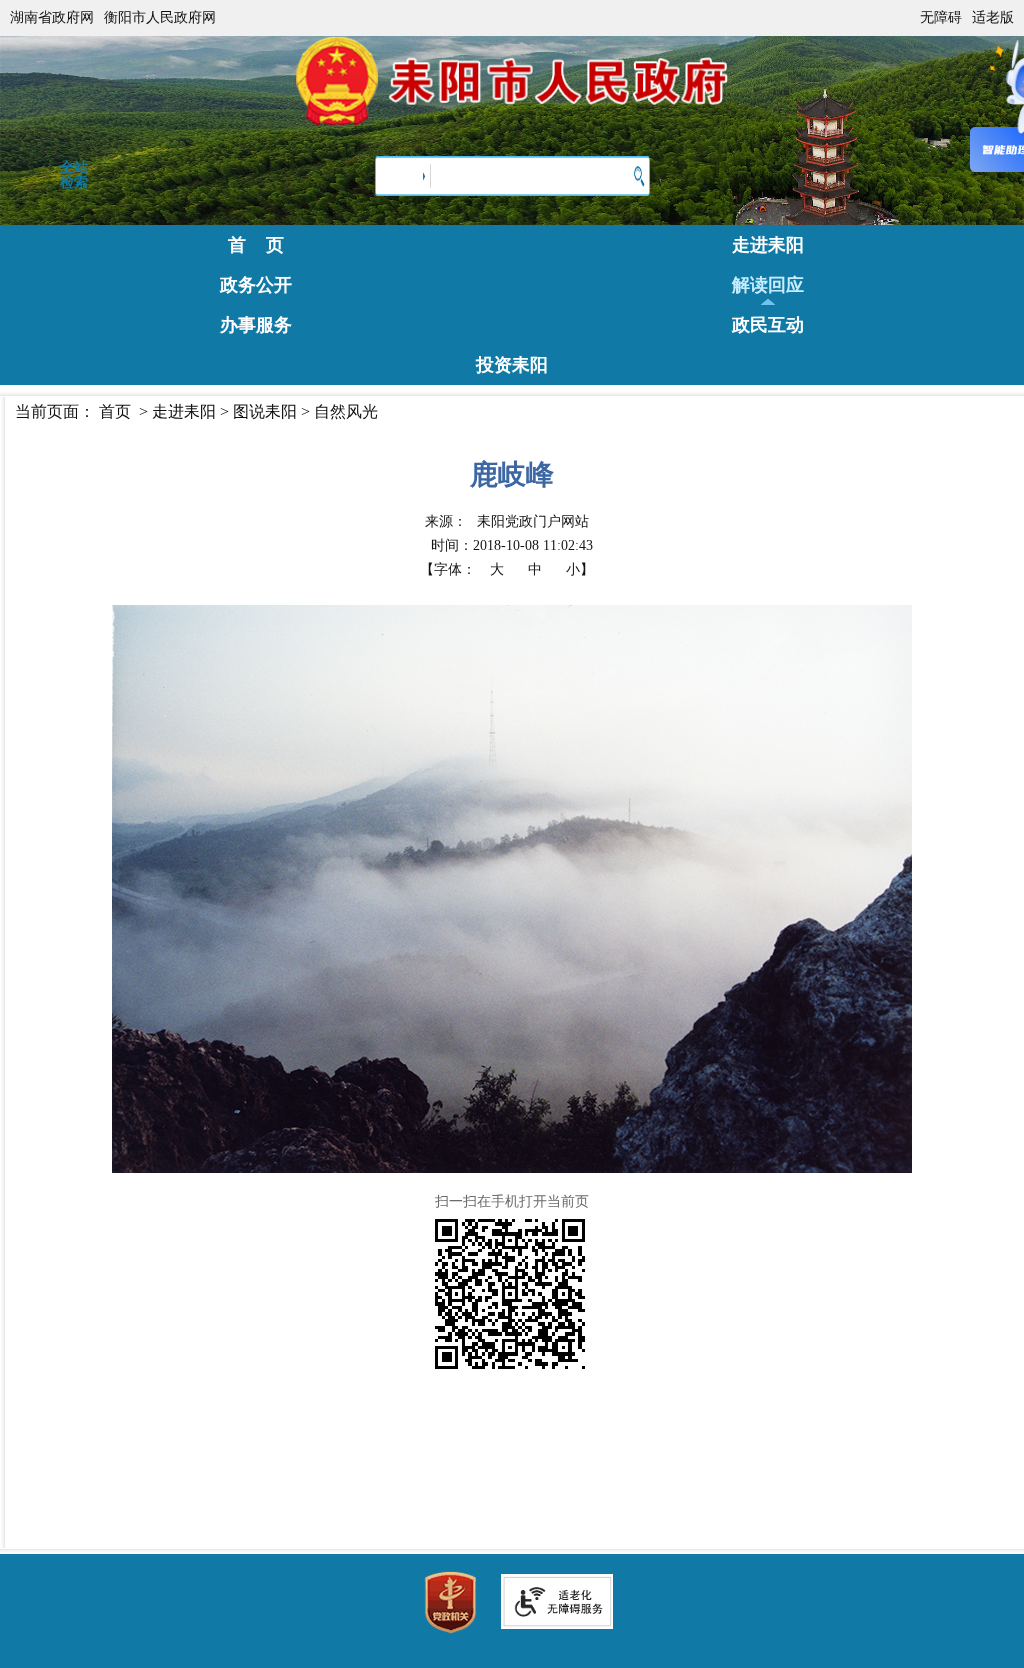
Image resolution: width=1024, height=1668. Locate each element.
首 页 (256, 245)
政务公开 (256, 285)
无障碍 (941, 17)
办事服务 (256, 325)
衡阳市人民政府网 (160, 17)
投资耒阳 (512, 365)
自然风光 (346, 411)
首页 (115, 411)
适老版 (993, 17)
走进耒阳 (768, 245)
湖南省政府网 (52, 17)
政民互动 (768, 325)
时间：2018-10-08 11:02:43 (512, 545)
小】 (580, 569)
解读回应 (768, 285)
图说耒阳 (265, 411)
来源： (507, 521)
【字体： (507, 569)
